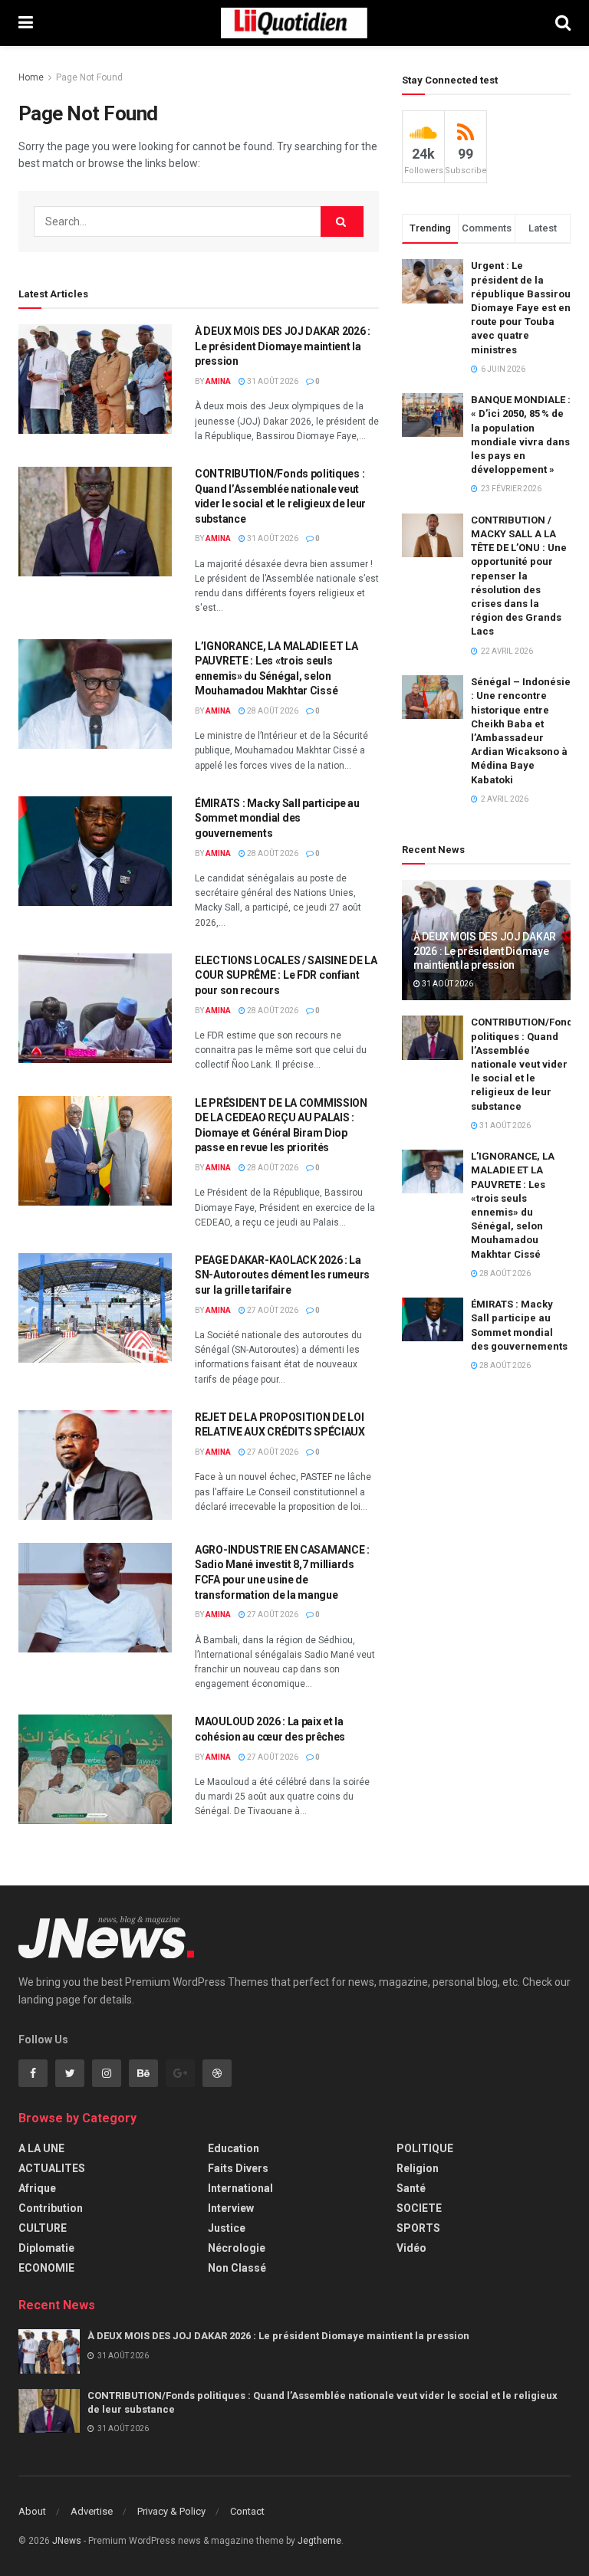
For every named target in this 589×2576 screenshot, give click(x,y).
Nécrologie (237, 2248)
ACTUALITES (52, 2168)
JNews (67, 2541)
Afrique (37, 2188)
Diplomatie (46, 2248)
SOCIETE (419, 2208)
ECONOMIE (46, 2268)
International (240, 2188)
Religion (418, 2168)
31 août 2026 (272, 381)
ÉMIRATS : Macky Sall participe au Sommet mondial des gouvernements (277, 818)
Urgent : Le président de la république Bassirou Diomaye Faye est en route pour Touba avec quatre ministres (521, 307)
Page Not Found (89, 77)
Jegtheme (319, 2541)
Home (31, 77)
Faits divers (238, 2168)
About (32, 2511)
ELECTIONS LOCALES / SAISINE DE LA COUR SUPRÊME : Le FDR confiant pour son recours (286, 975)
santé (411, 2188)
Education (234, 2148)
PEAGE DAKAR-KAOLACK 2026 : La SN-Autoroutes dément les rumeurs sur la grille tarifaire (282, 1275)
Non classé (237, 2268)
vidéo (411, 2248)
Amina (218, 381)
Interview (231, 2208)
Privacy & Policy (171, 2511)
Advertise (92, 2511)
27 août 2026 (272, 1310)
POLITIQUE (425, 2148)
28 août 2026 (272, 711)
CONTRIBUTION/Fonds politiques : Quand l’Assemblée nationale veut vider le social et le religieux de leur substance (525, 1064)
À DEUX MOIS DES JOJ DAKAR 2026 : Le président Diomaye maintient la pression (283, 346)
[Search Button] (342, 222)
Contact (247, 2511)
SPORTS (418, 2228)
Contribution (51, 2208)
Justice (227, 2228)
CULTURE (43, 2228)
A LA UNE (41, 2148)
